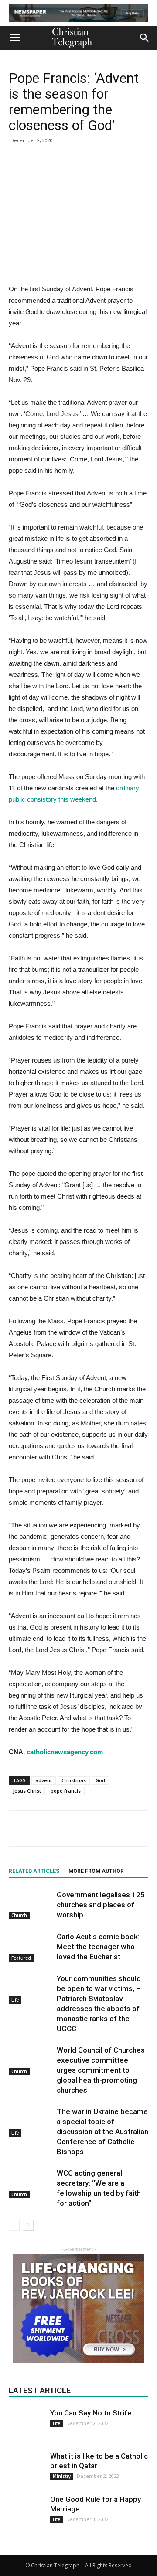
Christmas (74, 1780)
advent (44, 1780)
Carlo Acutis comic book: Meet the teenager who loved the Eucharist (98, 1947)
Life (15, 2000)
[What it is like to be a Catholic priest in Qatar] (26, 2469)
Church (19, 1915)
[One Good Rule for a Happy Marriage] (26, 2512)
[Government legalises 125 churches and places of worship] (31, 1905)
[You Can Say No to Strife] (26, 2420)
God (100, 1780)
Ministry (62, 2476)
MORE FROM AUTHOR (96, 1871)
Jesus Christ (27, 1791)
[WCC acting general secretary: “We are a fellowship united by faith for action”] (31, 2183)
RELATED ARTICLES (34, 1871)
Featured (21, 1958)
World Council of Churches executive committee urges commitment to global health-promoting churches (101, 2070)
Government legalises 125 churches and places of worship (101, 1905)
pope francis (66, 1791)
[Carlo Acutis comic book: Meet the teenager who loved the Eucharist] (31, 1947)
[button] (145, 38)
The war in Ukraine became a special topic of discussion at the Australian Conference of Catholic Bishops (102, 2132)
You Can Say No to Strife (91, 2413)
